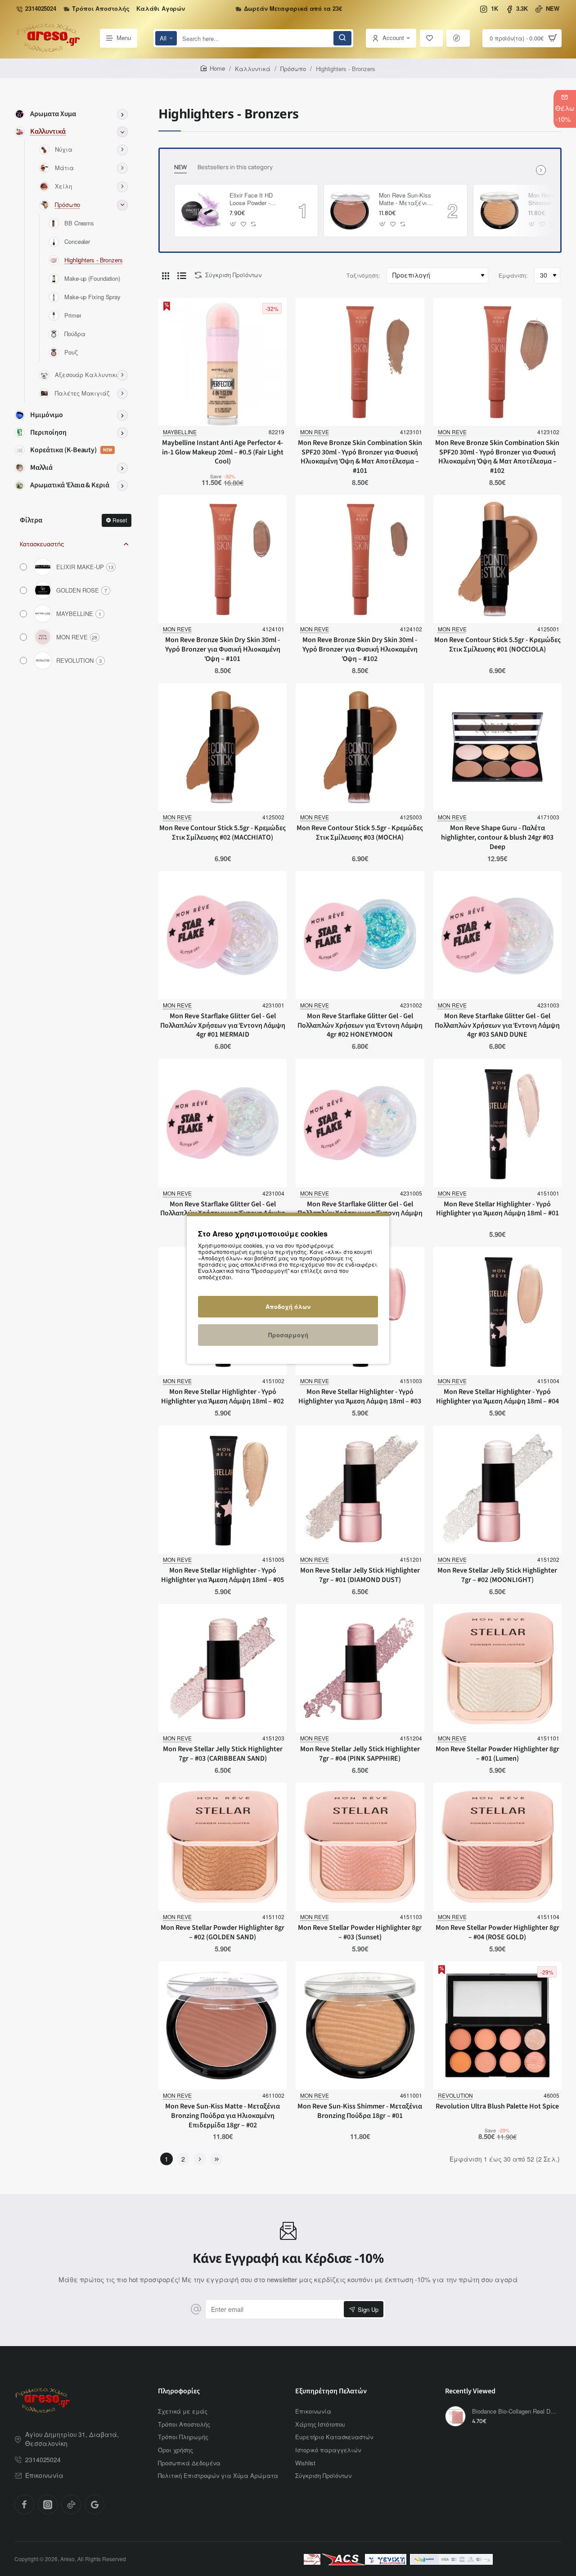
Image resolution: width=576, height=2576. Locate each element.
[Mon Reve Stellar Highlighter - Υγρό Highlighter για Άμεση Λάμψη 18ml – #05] (223, 1490)
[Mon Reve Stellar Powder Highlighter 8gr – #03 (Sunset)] (360, 1847)
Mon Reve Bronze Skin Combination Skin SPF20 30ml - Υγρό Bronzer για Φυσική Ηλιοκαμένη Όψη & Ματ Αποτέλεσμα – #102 (497, 457)
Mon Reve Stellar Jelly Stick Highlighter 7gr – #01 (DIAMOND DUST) (360, 1575)
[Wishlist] (432, 38)
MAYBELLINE (180, 432)
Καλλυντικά (253, 69)
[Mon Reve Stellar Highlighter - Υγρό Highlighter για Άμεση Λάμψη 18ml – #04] (497, 1311)
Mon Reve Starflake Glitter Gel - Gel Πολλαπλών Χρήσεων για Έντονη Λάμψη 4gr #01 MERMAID (223, 1026)
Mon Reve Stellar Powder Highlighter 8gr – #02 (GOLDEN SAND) (223, 1933)
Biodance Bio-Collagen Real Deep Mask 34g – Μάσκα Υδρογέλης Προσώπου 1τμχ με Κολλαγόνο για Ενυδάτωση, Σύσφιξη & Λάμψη (515, 2412)
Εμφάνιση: (513, 275)
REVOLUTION (455, 2095)
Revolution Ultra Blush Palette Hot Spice (497, 2106)
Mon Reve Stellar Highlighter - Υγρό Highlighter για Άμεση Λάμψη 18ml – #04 (497, 1397)
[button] (233, 224)
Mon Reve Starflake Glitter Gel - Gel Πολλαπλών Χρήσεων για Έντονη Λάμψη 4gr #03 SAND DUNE (497, 1026)
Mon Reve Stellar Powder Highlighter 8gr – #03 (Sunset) (360, 1933)
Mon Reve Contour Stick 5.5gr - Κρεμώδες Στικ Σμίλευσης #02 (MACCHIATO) (223, 833)
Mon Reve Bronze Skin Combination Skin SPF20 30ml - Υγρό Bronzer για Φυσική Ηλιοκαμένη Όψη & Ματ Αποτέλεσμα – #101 (360, 457)
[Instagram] (48, 2504)
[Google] (94, 2504)
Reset (120, 520)
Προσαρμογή (288, 1335)
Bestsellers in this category (235, 167)
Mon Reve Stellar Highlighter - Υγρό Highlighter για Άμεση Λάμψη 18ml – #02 (223, 1397)
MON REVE (315, 432)
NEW (180, 167)
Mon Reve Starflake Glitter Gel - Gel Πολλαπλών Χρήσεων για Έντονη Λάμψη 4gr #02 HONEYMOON (360, 1026)
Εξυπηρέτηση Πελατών (331, 2391)
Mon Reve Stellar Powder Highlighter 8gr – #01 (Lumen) (497, 1754)
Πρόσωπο (293, 69)
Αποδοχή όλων (288, 1306)
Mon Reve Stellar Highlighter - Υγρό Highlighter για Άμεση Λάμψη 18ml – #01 (497, 1209)
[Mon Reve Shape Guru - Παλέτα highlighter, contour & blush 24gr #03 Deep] (497, 747)
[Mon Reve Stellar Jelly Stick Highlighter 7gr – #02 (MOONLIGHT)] (497, 1490)
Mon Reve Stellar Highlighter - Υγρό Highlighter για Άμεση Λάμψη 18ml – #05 (223, 1575)
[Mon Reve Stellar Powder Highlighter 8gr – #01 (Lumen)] (497, 1668)
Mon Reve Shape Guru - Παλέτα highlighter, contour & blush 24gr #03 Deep (497, 838)
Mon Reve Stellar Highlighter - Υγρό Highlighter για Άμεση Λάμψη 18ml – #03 (360, 1397)
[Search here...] (342, 38)
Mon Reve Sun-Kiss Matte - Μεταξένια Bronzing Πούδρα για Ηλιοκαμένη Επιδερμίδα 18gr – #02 (405, 200)
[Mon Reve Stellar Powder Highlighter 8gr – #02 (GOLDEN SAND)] (223, 1847)
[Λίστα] (182, 275)
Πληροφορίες (179, 2391)
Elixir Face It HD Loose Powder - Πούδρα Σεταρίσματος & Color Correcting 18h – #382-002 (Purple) (256, 200)
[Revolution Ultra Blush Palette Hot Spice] (497, 2025)
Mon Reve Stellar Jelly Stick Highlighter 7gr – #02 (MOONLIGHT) (497, 1575)
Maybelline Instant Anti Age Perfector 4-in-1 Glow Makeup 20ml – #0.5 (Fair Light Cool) (223, 452)
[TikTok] (71, 2504)
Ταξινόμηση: (363, 275)
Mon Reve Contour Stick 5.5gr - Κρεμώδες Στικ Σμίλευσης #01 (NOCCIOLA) (497, 645)
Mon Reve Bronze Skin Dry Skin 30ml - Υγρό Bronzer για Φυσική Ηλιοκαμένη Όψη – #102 (360, 650)
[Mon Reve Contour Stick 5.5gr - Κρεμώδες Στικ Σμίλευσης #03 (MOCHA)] (360, 747)
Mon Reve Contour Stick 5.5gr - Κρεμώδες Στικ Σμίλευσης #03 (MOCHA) (360, 833)
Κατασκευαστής (42, 544)
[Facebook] (24, 2504)
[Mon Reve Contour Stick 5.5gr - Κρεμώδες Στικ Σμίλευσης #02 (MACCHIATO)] (223, 747)
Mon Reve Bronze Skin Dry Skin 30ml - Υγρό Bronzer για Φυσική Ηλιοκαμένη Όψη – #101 (223, 650)
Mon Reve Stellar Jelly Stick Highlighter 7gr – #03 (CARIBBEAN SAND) (223, 1754)
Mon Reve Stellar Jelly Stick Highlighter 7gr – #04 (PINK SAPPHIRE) (360, 1754)
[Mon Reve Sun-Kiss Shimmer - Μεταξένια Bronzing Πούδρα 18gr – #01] (499, 211)
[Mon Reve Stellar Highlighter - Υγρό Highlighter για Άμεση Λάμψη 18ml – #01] (497, 1123)
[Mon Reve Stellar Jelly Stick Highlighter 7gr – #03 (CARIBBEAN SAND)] (223, 1668)
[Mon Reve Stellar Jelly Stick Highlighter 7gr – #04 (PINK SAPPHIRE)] (360, 1668)
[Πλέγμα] (166, 275)
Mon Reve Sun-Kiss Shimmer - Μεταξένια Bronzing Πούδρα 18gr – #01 (360, 2111)
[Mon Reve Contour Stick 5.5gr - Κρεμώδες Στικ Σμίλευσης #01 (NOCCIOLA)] (497, 559)
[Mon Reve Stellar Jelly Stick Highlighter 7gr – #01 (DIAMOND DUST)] (360, 1490)
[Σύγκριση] (458, 38)
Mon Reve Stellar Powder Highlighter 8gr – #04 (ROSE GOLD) (497, 1933)
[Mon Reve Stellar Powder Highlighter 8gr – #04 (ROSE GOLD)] (497, 1847)
